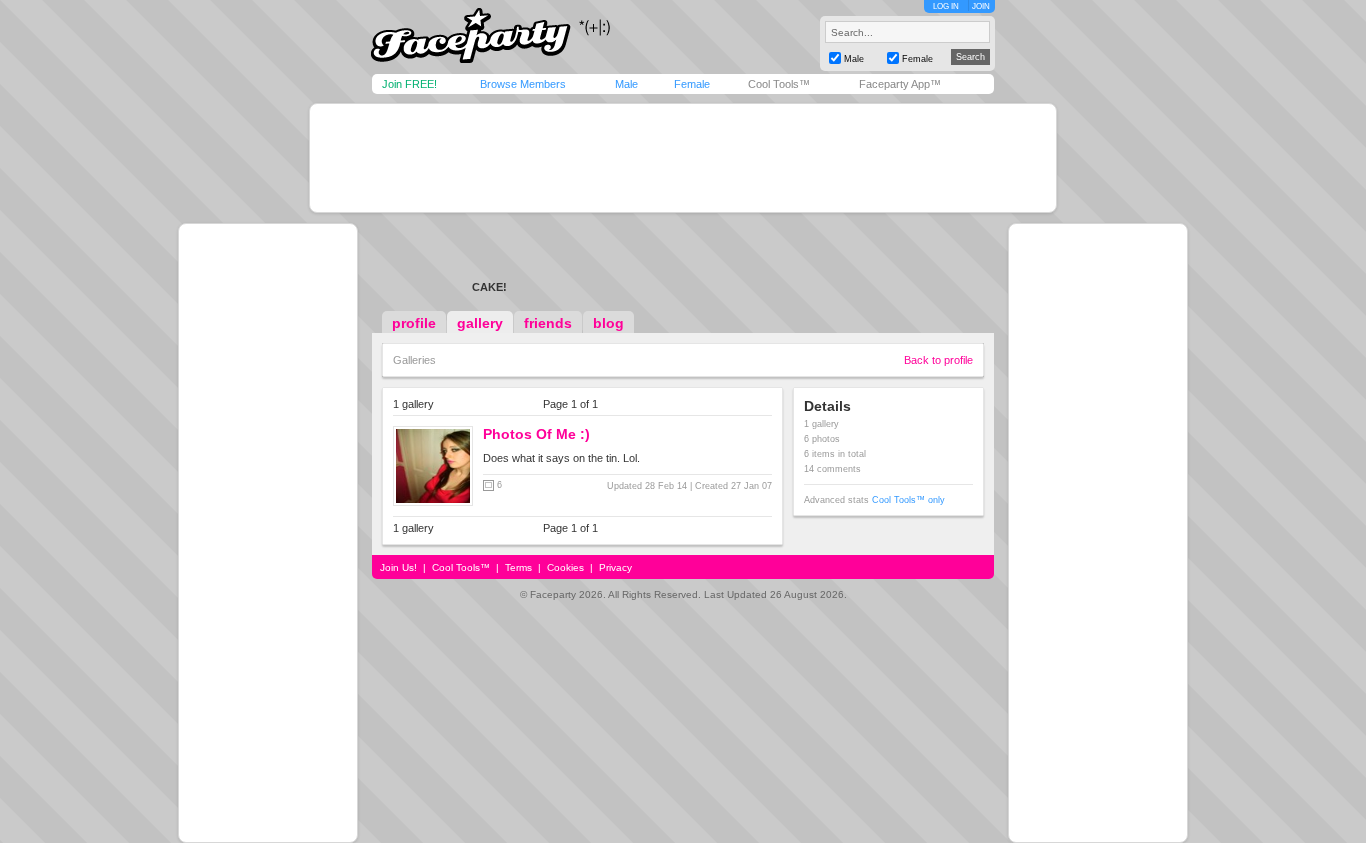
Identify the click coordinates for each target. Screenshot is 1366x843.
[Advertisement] (683, 158)
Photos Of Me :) (536, 434)
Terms (518, 567)
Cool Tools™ (779, 84)
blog (608, 323)
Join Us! (398, 567)
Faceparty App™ (900, 84)
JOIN (981, 6)
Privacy (615, 567)
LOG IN (946, 6)
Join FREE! (409, 84)
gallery (480, 323)
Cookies (565, 567)
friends (548, 323)
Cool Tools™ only (908, 500)
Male (626, 84)
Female (692, 84)
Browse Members (523, 84)
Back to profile (938, 360)
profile (414, 323)
